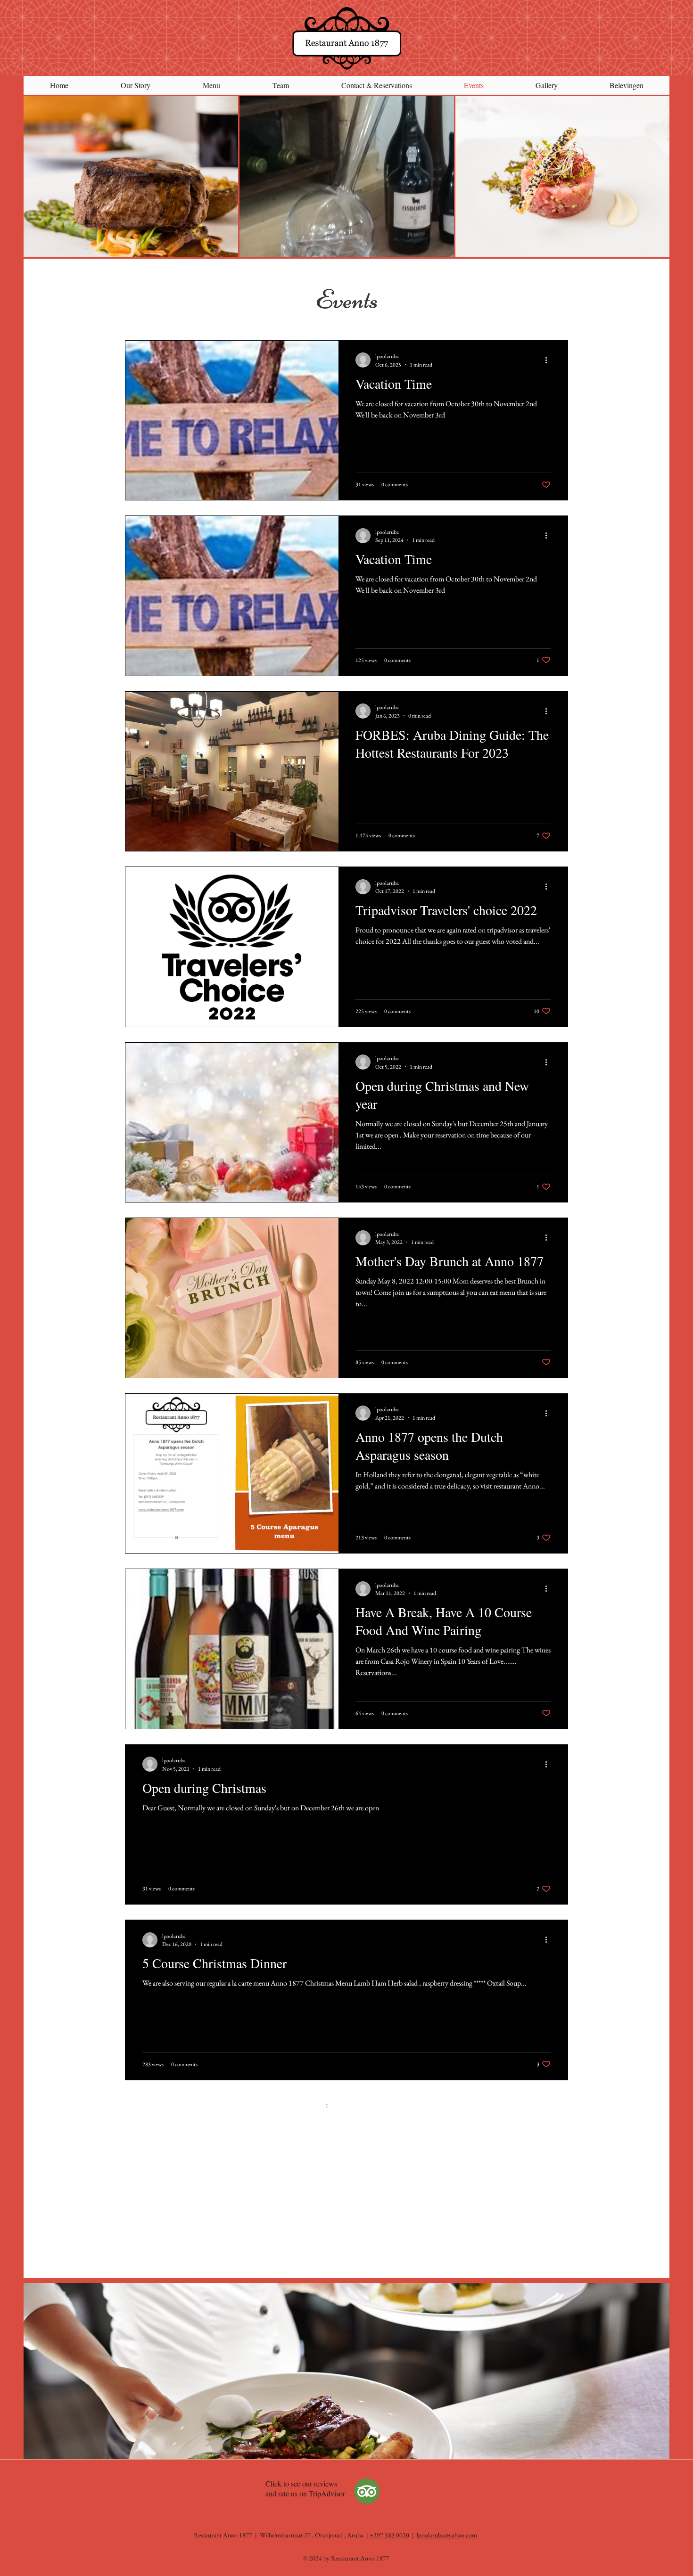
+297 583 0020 (389, 2535)
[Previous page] (307, 2106)
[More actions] (549, 360)
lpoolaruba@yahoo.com (447, 2535)
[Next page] (386, 2106)
